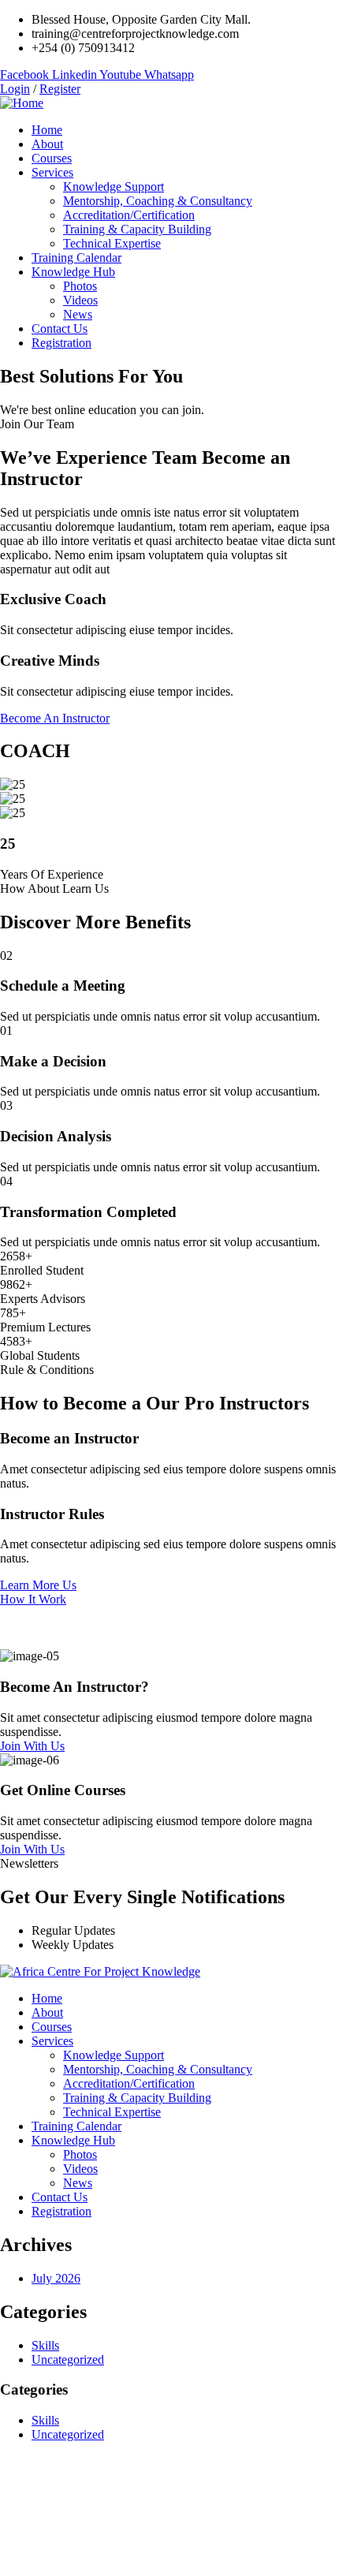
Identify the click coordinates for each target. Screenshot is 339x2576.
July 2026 (56, 2278)
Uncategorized (68, 2359)
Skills (45, 2345)
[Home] (22, 103)
